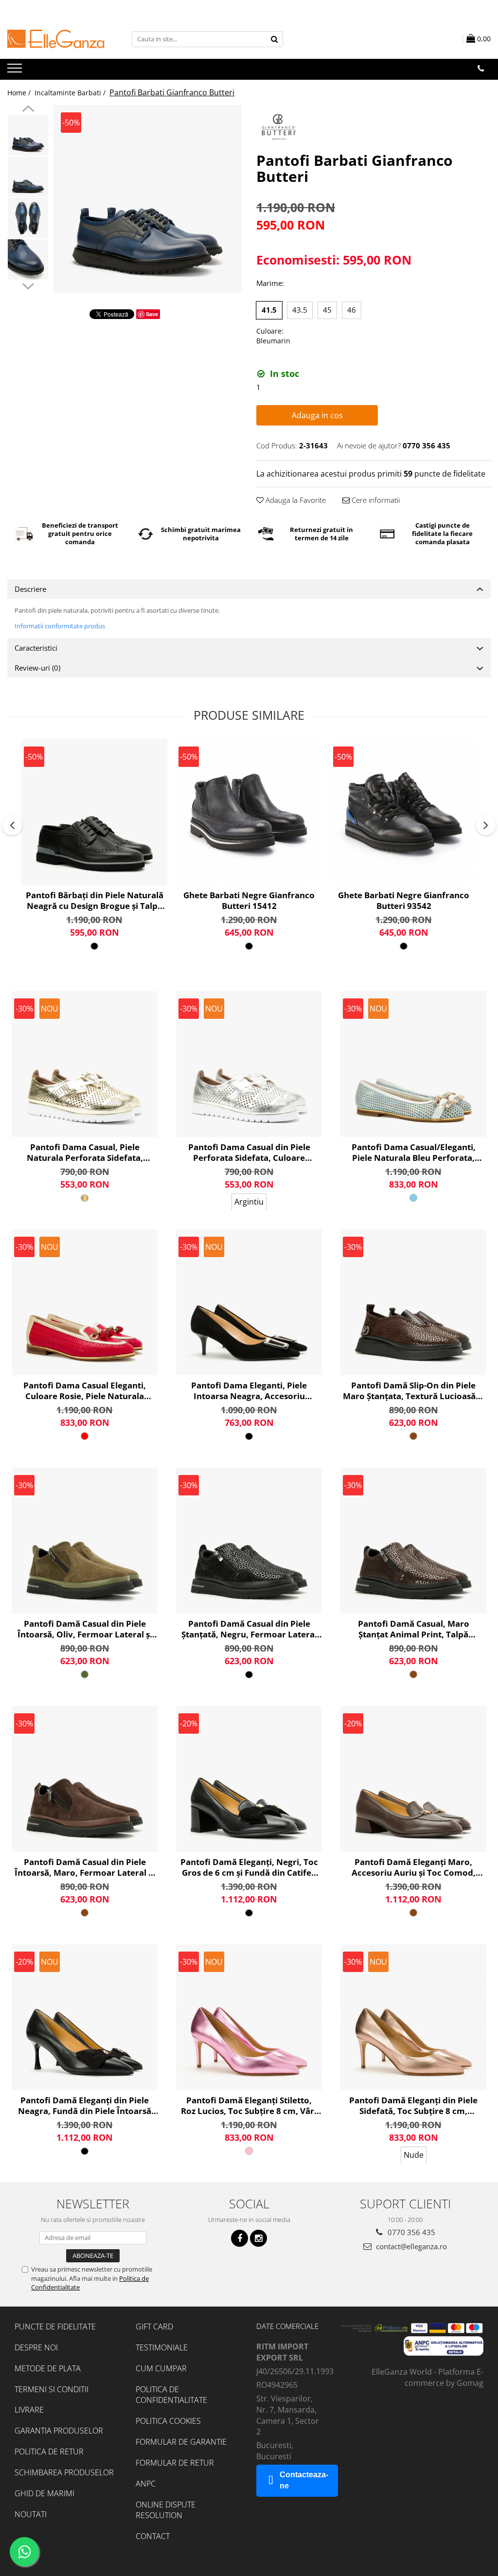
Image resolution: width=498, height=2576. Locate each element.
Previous (28, 110)
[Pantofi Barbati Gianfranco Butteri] (148, 199)
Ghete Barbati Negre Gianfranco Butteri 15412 (249, 901)
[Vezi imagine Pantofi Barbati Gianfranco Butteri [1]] (28, 177)
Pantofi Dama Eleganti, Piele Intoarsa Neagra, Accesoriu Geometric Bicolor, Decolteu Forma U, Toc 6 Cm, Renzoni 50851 (249, 1391)
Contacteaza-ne (304, 2480)
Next (28, 285)
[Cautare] (274, 39)
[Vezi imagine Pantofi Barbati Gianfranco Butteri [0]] (28, 135)
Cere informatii (375, 500)
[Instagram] (258, 2238)
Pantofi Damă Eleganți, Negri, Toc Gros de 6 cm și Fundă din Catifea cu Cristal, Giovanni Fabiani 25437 (249, 1867)
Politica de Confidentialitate (171, 2395)
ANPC (146, 2484)
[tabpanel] (148, 199)
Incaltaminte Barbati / (71, 93)
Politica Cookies (168, 2421)
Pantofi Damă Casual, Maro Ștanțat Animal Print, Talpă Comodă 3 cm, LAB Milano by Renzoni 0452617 (413, 1629)
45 (327, 310)
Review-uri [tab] (37, 668)
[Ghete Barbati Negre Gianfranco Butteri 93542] (404, 812)
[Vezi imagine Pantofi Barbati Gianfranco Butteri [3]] (28, 259)
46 (352, 310)
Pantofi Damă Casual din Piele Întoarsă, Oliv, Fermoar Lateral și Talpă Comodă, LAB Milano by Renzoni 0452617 (85, 1629)
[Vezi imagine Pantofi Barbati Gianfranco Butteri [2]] (28, 218)
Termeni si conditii (52, 2389)
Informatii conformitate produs (60, 626)
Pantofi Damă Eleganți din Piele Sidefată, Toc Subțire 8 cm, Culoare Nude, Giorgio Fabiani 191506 (413, 2106)
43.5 (300, 310)
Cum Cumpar (161, 2368)
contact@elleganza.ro (410, 2246)
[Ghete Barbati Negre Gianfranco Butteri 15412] (249, 812)
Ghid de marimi (44, 2493)
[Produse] (16, 71)
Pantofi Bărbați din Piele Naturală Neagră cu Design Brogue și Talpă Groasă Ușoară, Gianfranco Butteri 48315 (95, 901)
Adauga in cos (317, 415)
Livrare (29, 2410)
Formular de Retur (175, 2463)
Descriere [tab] (30, 589)
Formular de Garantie (181, 2442)
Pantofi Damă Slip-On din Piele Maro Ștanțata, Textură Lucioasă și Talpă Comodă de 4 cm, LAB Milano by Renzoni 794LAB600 (413, 1391)
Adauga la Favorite (295, 500)
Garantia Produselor (59, 2431)
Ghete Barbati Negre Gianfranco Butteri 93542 (404, 901)
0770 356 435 (410, 2232)
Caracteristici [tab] (36, 648)
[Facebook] (240, 2238)
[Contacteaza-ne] (481, 69)
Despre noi (36, 2347)
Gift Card (154, 2327)
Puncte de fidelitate (55, 2327)
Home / (20, 93)
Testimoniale (162, 2347)
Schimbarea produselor (64, 2472)
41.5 (269, 310)
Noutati (31, 2514)
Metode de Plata (48, 2368)
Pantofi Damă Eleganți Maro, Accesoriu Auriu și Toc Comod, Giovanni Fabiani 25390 (414, 1867)
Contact (153, 2536)
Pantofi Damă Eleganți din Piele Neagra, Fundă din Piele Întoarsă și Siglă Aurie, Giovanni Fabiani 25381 (85, 2106)
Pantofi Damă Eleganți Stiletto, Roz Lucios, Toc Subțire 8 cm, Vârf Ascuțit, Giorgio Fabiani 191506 (249, 2106)
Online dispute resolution (166, 2510)
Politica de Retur (49, 2452)
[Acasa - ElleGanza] (56, 39)
